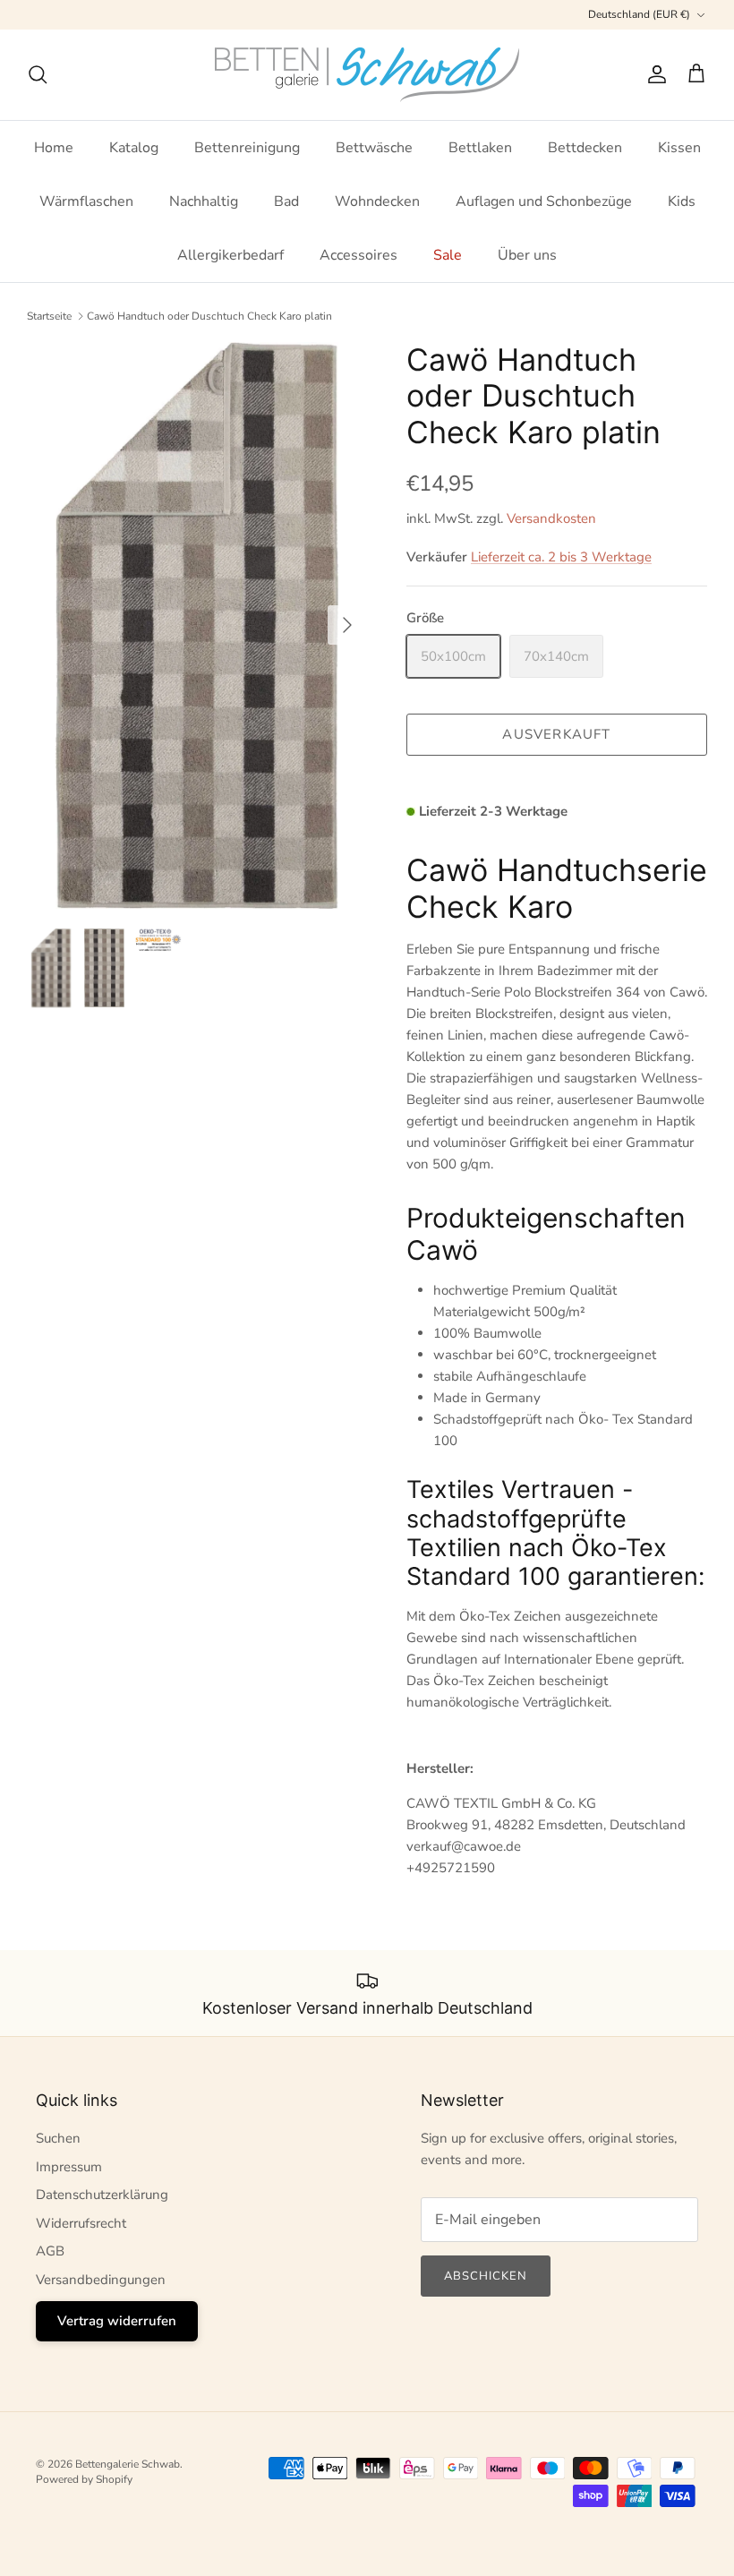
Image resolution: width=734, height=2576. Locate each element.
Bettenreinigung (247, 148)
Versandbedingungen (101, 2280)
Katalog (134, 148)
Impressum (69, 2167)
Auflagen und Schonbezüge (544, 201)
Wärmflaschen (86, 201)
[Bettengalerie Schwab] (367, 75)
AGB (50, 2251)
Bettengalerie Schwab (128, 2464)
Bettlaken (480, 148)
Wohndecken (377, 201)
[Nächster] (347, 625)
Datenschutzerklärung (102, 2195)
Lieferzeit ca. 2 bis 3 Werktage (561, 557)
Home (54, 148)
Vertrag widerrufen (117, 2321)
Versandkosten (551, 518)
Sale (448, 255)
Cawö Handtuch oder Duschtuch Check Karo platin (209, 316)
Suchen (58, 2138)
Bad (286, 201)
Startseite (49, 316)
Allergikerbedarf (230, 255)
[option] (197, 625)
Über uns (527, 255)
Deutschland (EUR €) (639, 14)
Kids (682, 201)
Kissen (679, 148)
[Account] (653, 74)
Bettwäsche (374, 148)
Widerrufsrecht (81, 2223)
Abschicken (486, 2276)
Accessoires (358, 255)
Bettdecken (585, 148)
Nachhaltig (204, 201)
